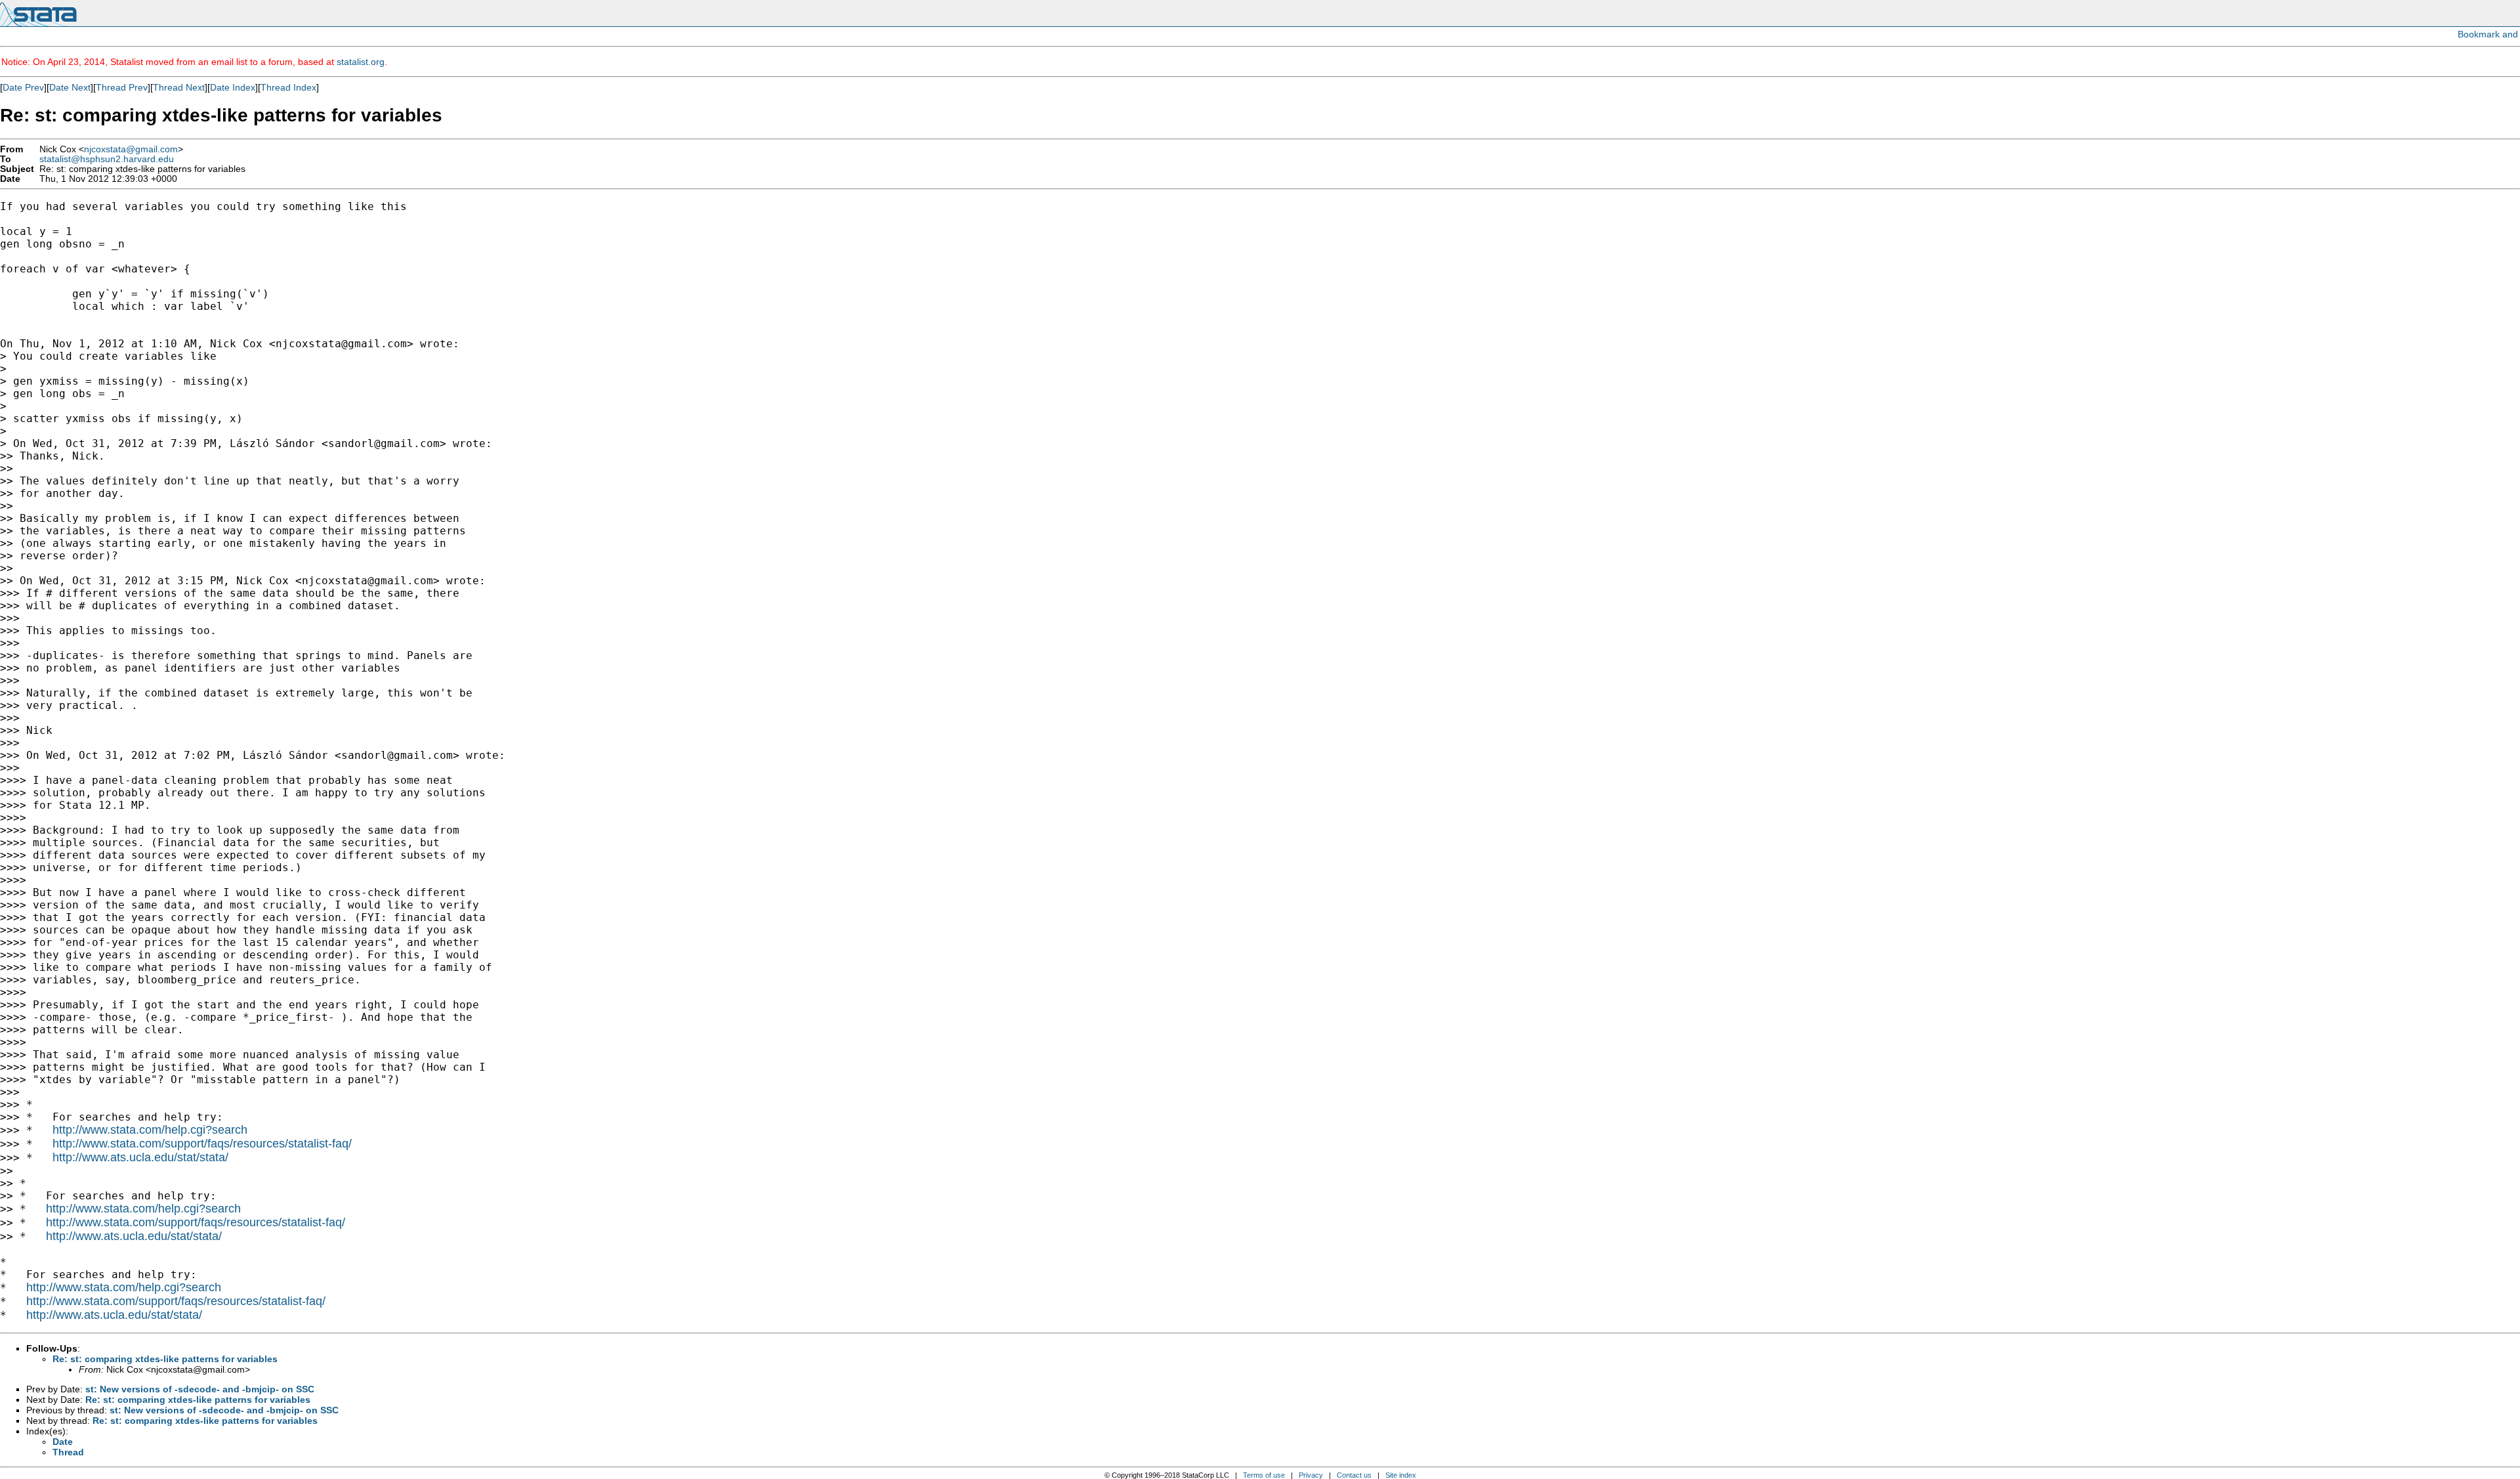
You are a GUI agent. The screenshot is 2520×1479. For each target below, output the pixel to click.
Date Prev (23, 87)
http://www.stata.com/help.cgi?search (150, 1130)
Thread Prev (122, 87)
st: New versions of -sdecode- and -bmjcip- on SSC (200, 1389)
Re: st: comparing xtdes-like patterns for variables (165, 1359)
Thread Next (179, 87)
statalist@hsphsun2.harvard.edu (107, 159)
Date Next (70, 87)
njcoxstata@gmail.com (131, 149)
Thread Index (288, 87)
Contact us (1354, 1475)
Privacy (1311, 1475)
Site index (1401, 1475)
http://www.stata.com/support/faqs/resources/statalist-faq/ (202, 1144)
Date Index (233, 87)
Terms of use (1264, 1475)
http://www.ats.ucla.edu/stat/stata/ (140, 1157)
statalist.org (361, 62)
